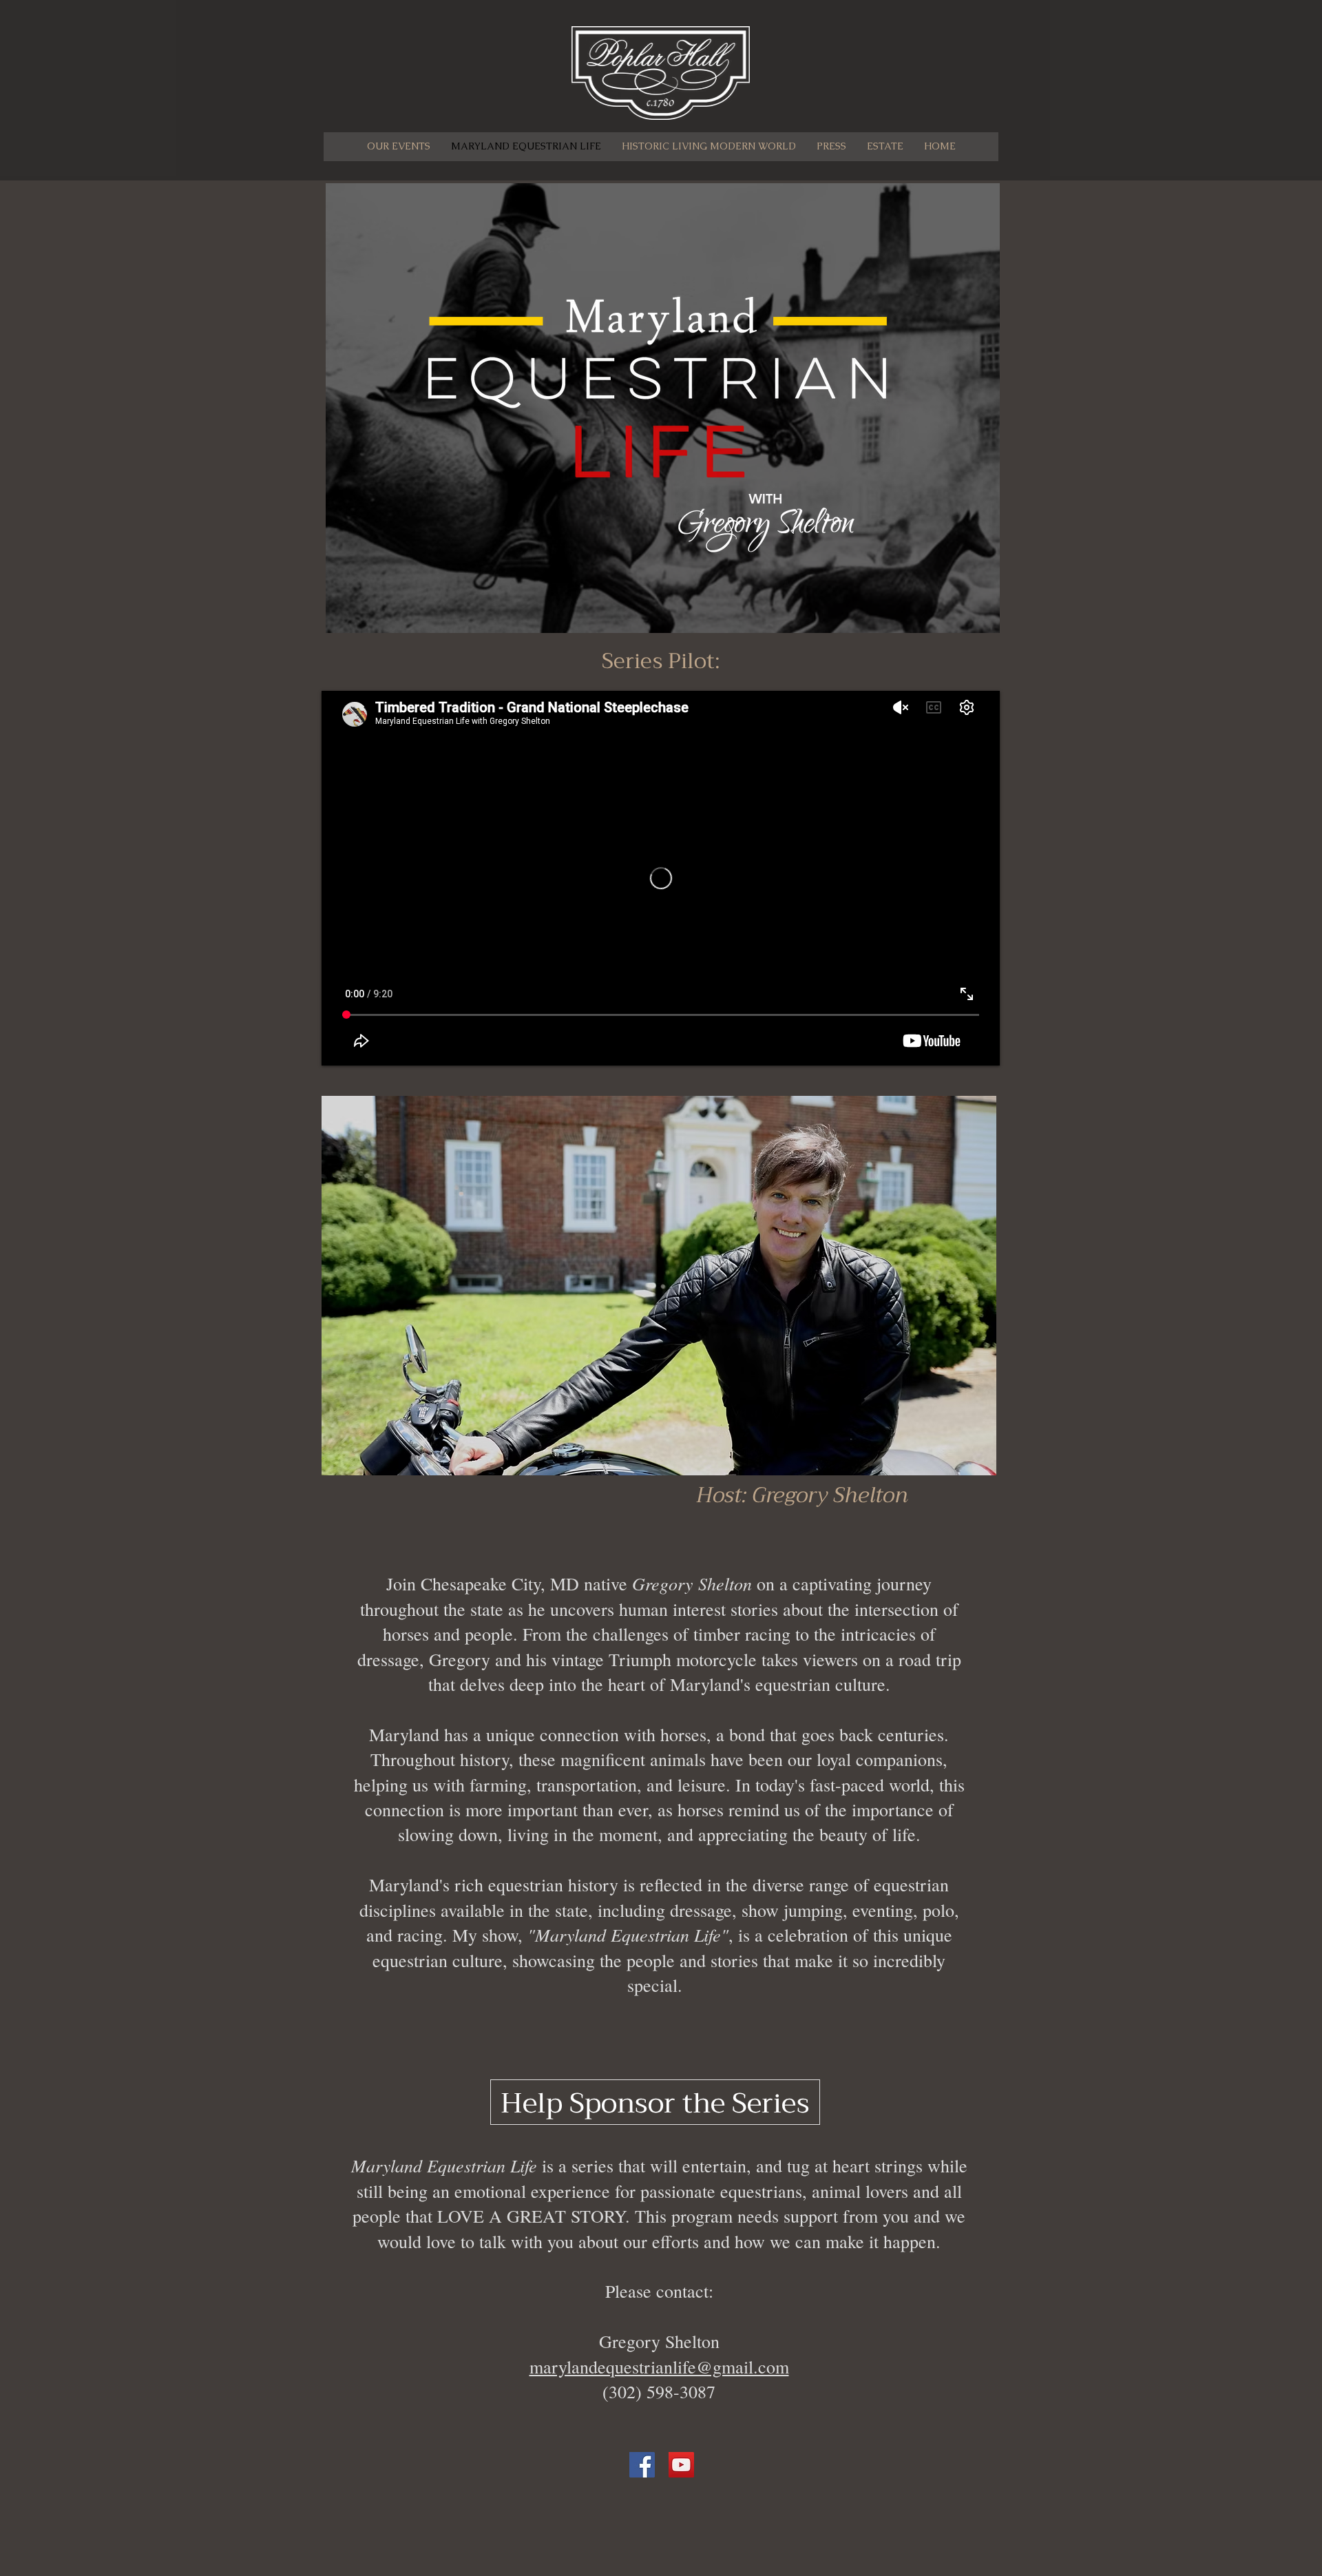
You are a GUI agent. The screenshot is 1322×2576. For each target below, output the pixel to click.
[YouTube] (681, 2465)
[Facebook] (642, 2465)
